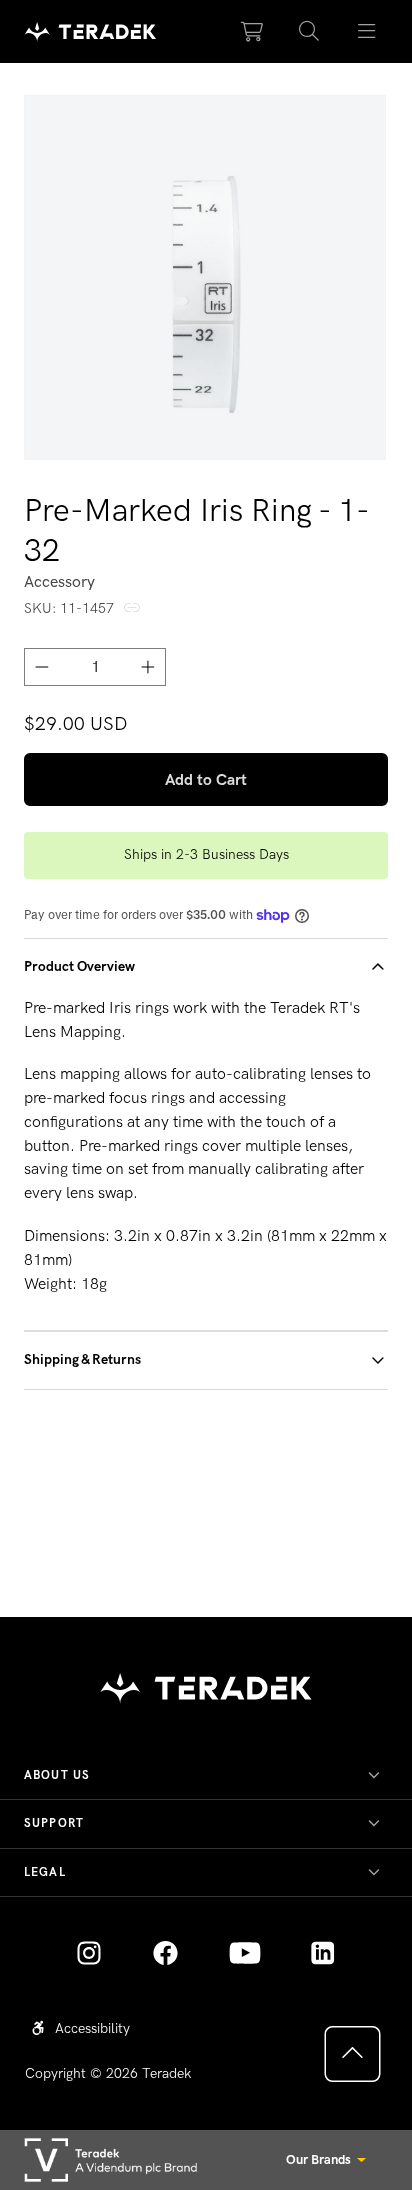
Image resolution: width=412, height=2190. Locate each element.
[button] (309, 32)
